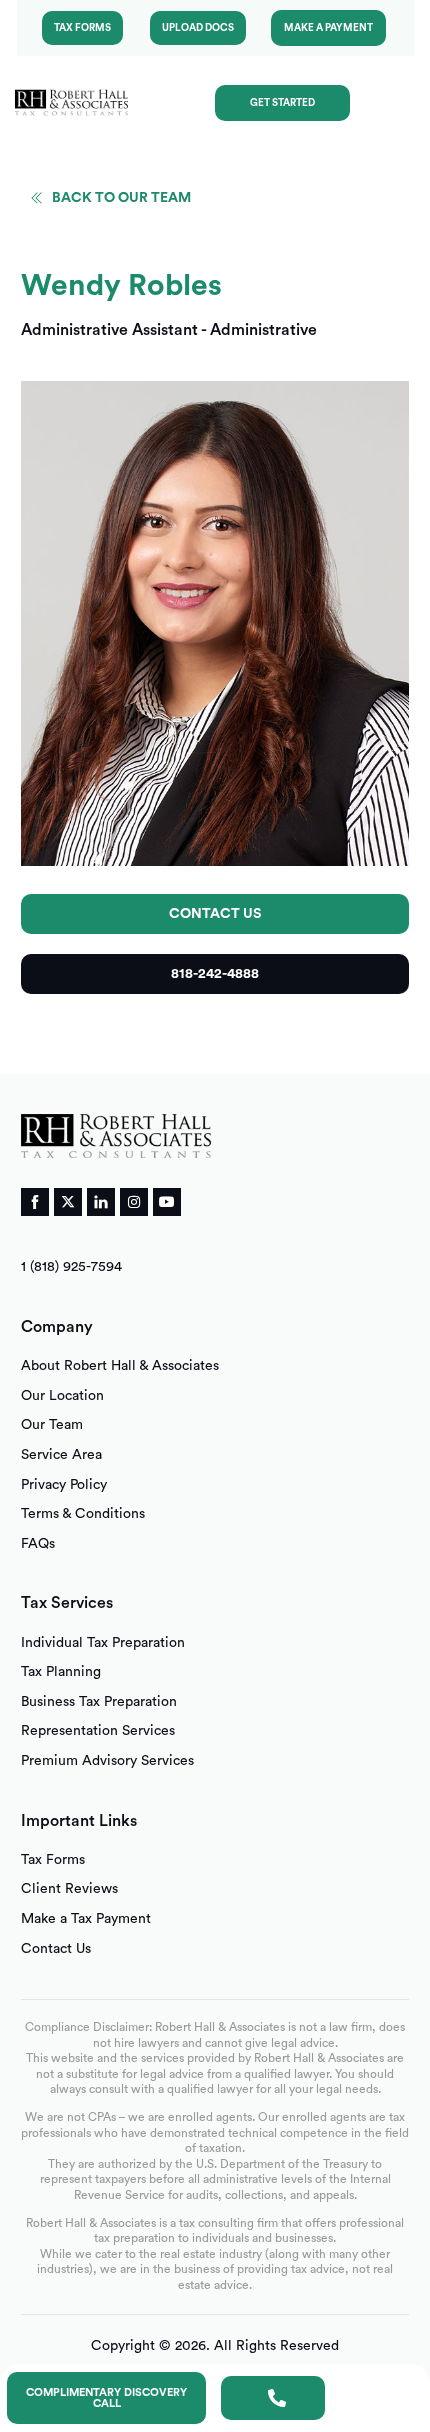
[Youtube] (167, 1202)
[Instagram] (134, 1202)
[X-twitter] (68, 1202)
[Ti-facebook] (35, 1202)
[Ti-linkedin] (101, 1202)
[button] (394, 102)
